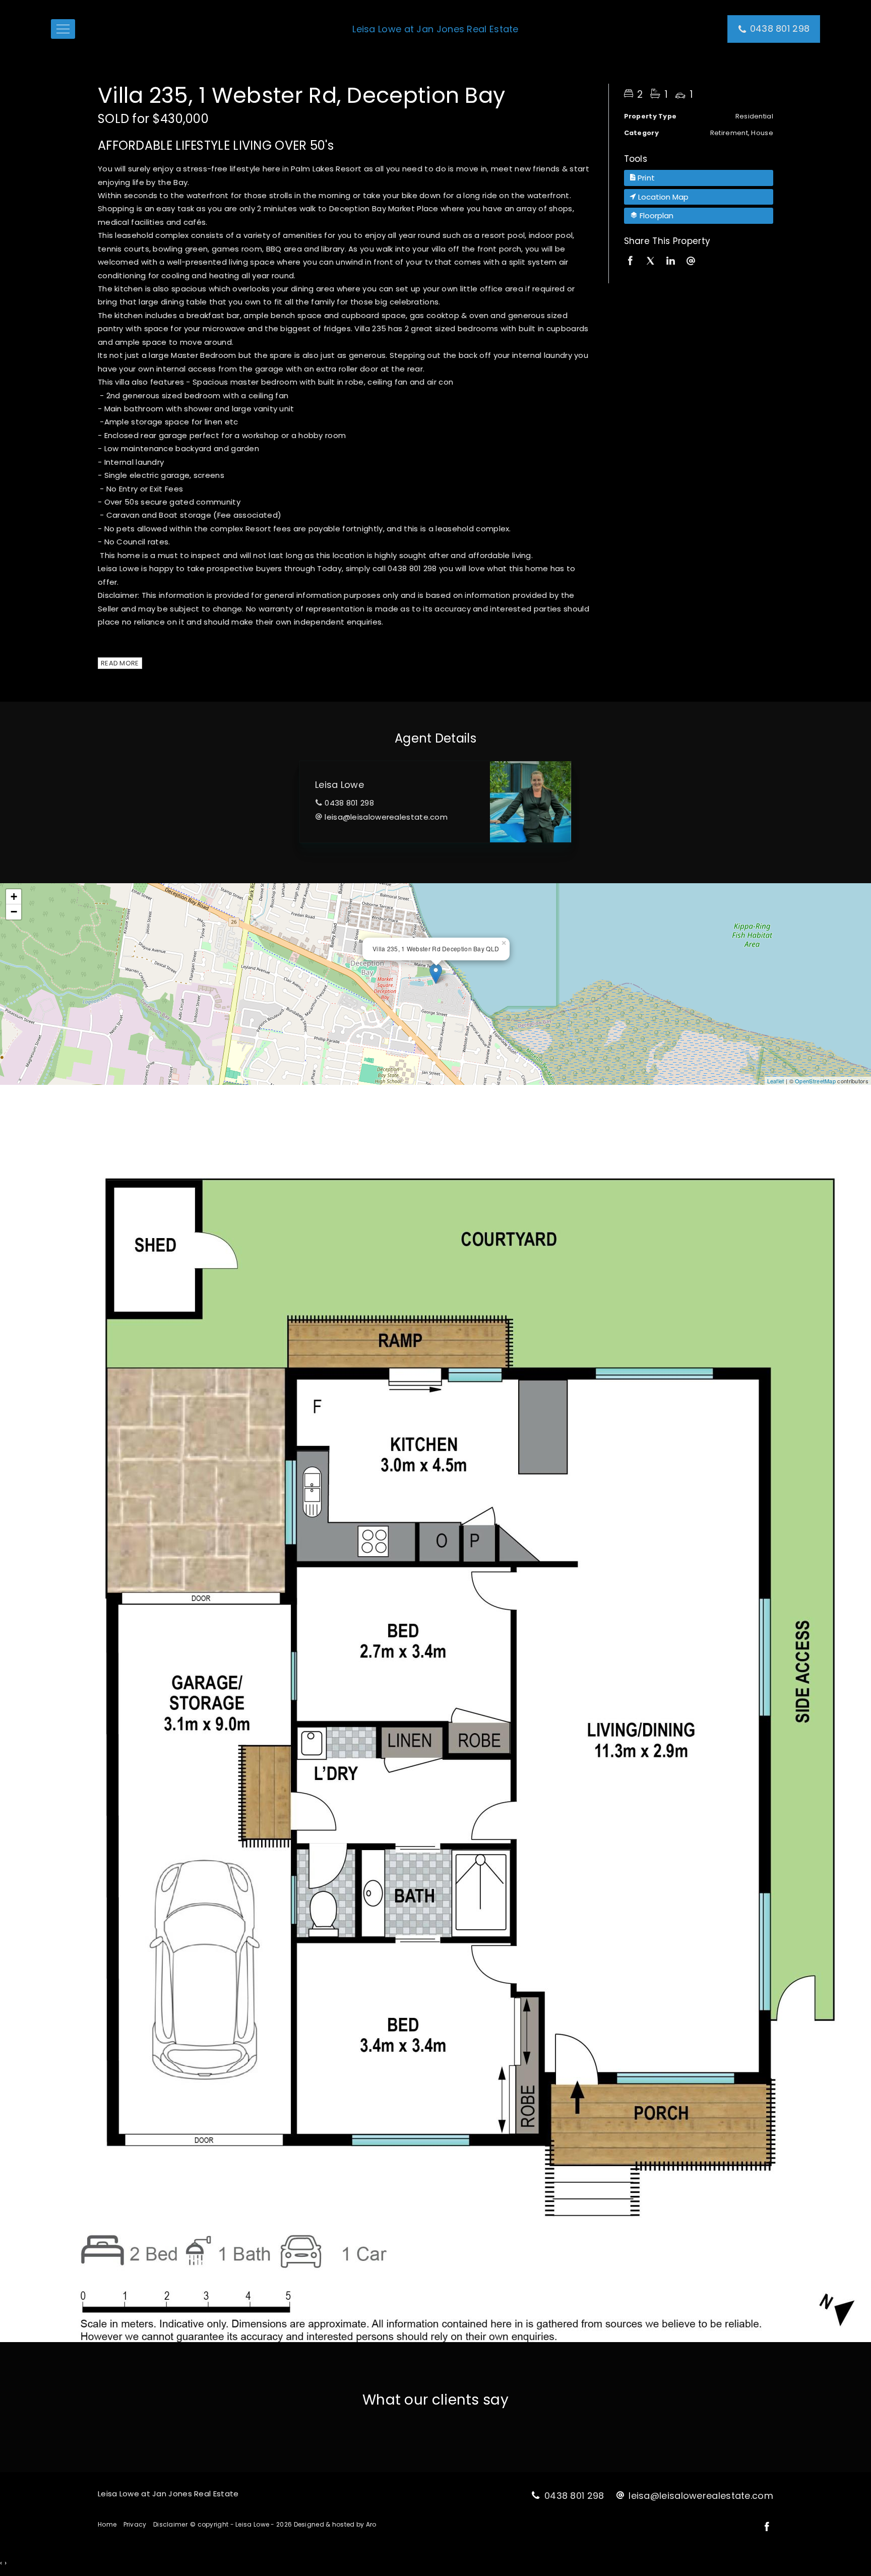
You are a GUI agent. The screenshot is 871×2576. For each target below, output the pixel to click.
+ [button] (14, 897)
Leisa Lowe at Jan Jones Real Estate (435, 29)
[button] (699, 178)
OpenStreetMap (815, 1081)
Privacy (135, 2524)
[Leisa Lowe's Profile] (531, 802)
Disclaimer (170, 2524)
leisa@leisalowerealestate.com (386, 817)
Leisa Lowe (339, 785)
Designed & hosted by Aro (335, 2524)
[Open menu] (63, 29)
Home (107, 2524)
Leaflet (776, 1081)
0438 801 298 (349, 803)
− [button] (14, 912)
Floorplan (656, 216)
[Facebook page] (767, 2528)
